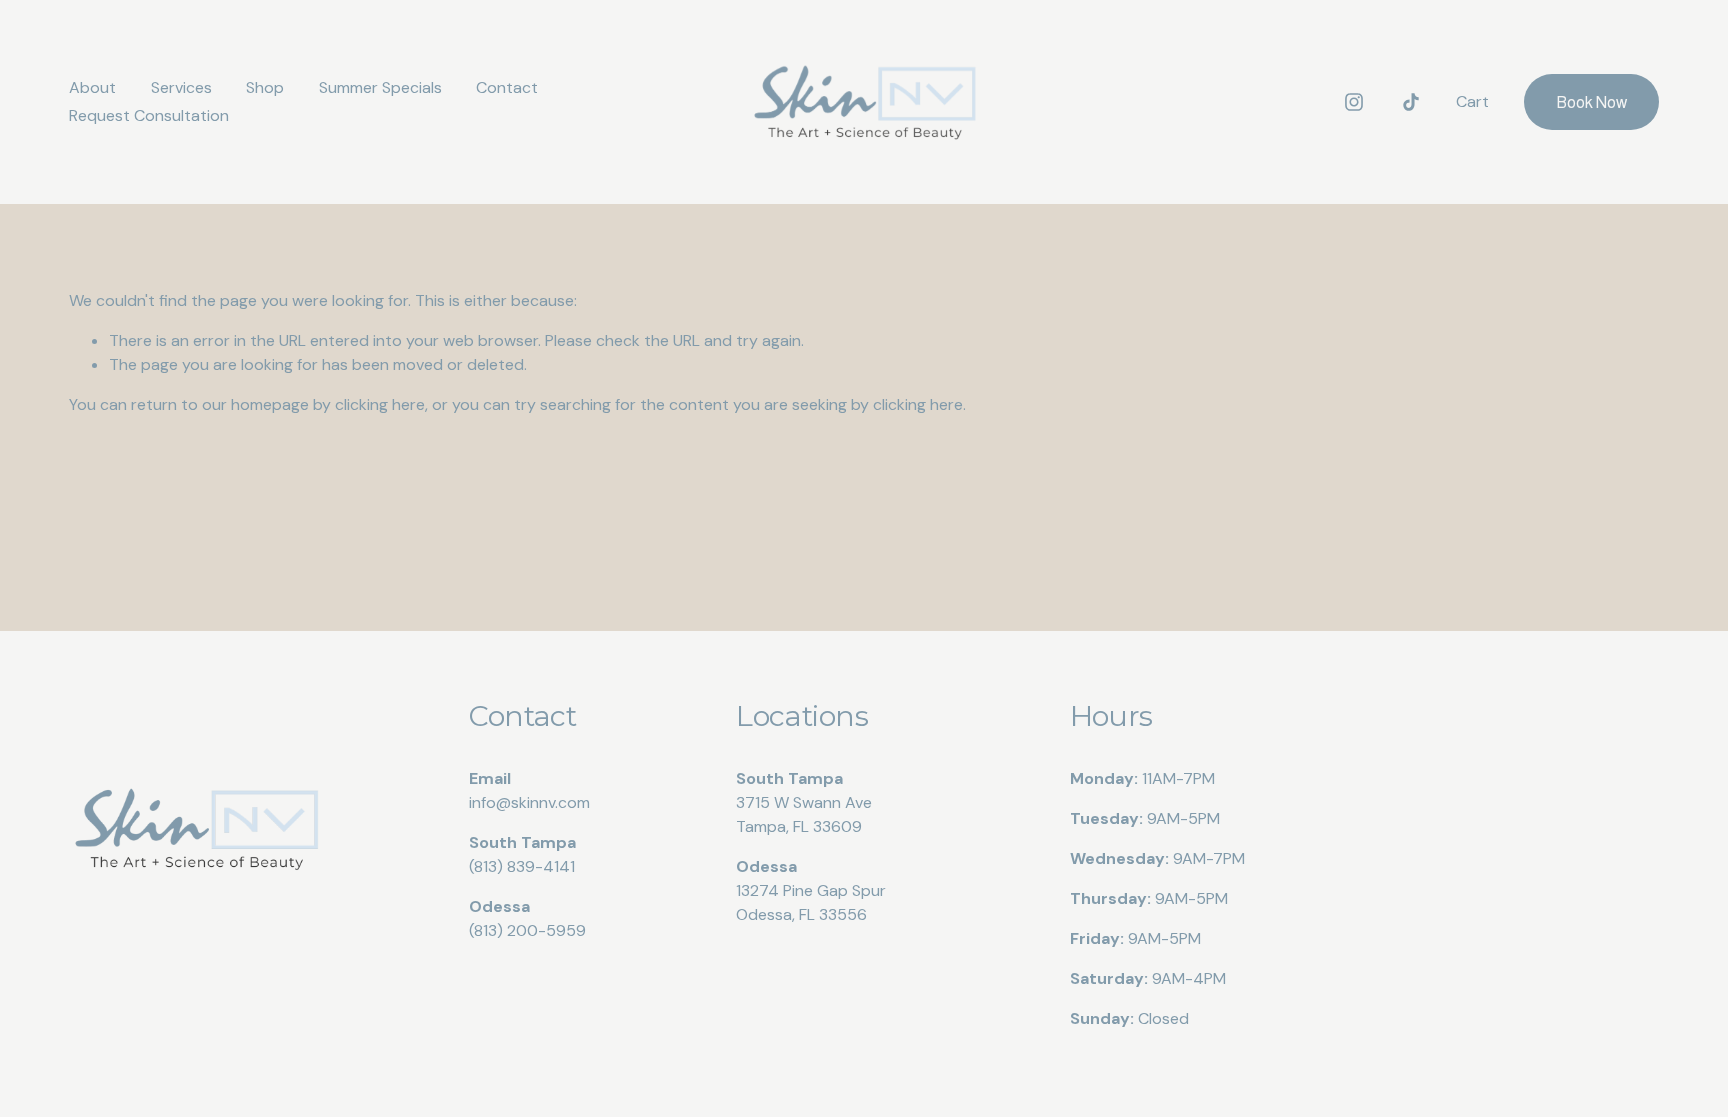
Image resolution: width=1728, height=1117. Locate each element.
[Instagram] (1354, 102)
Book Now (1591, 102)
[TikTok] (1411, 102)
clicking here (380, 404)
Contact (507, 87)
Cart (1472, 101)
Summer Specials (380, 87)
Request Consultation (149, 115)
